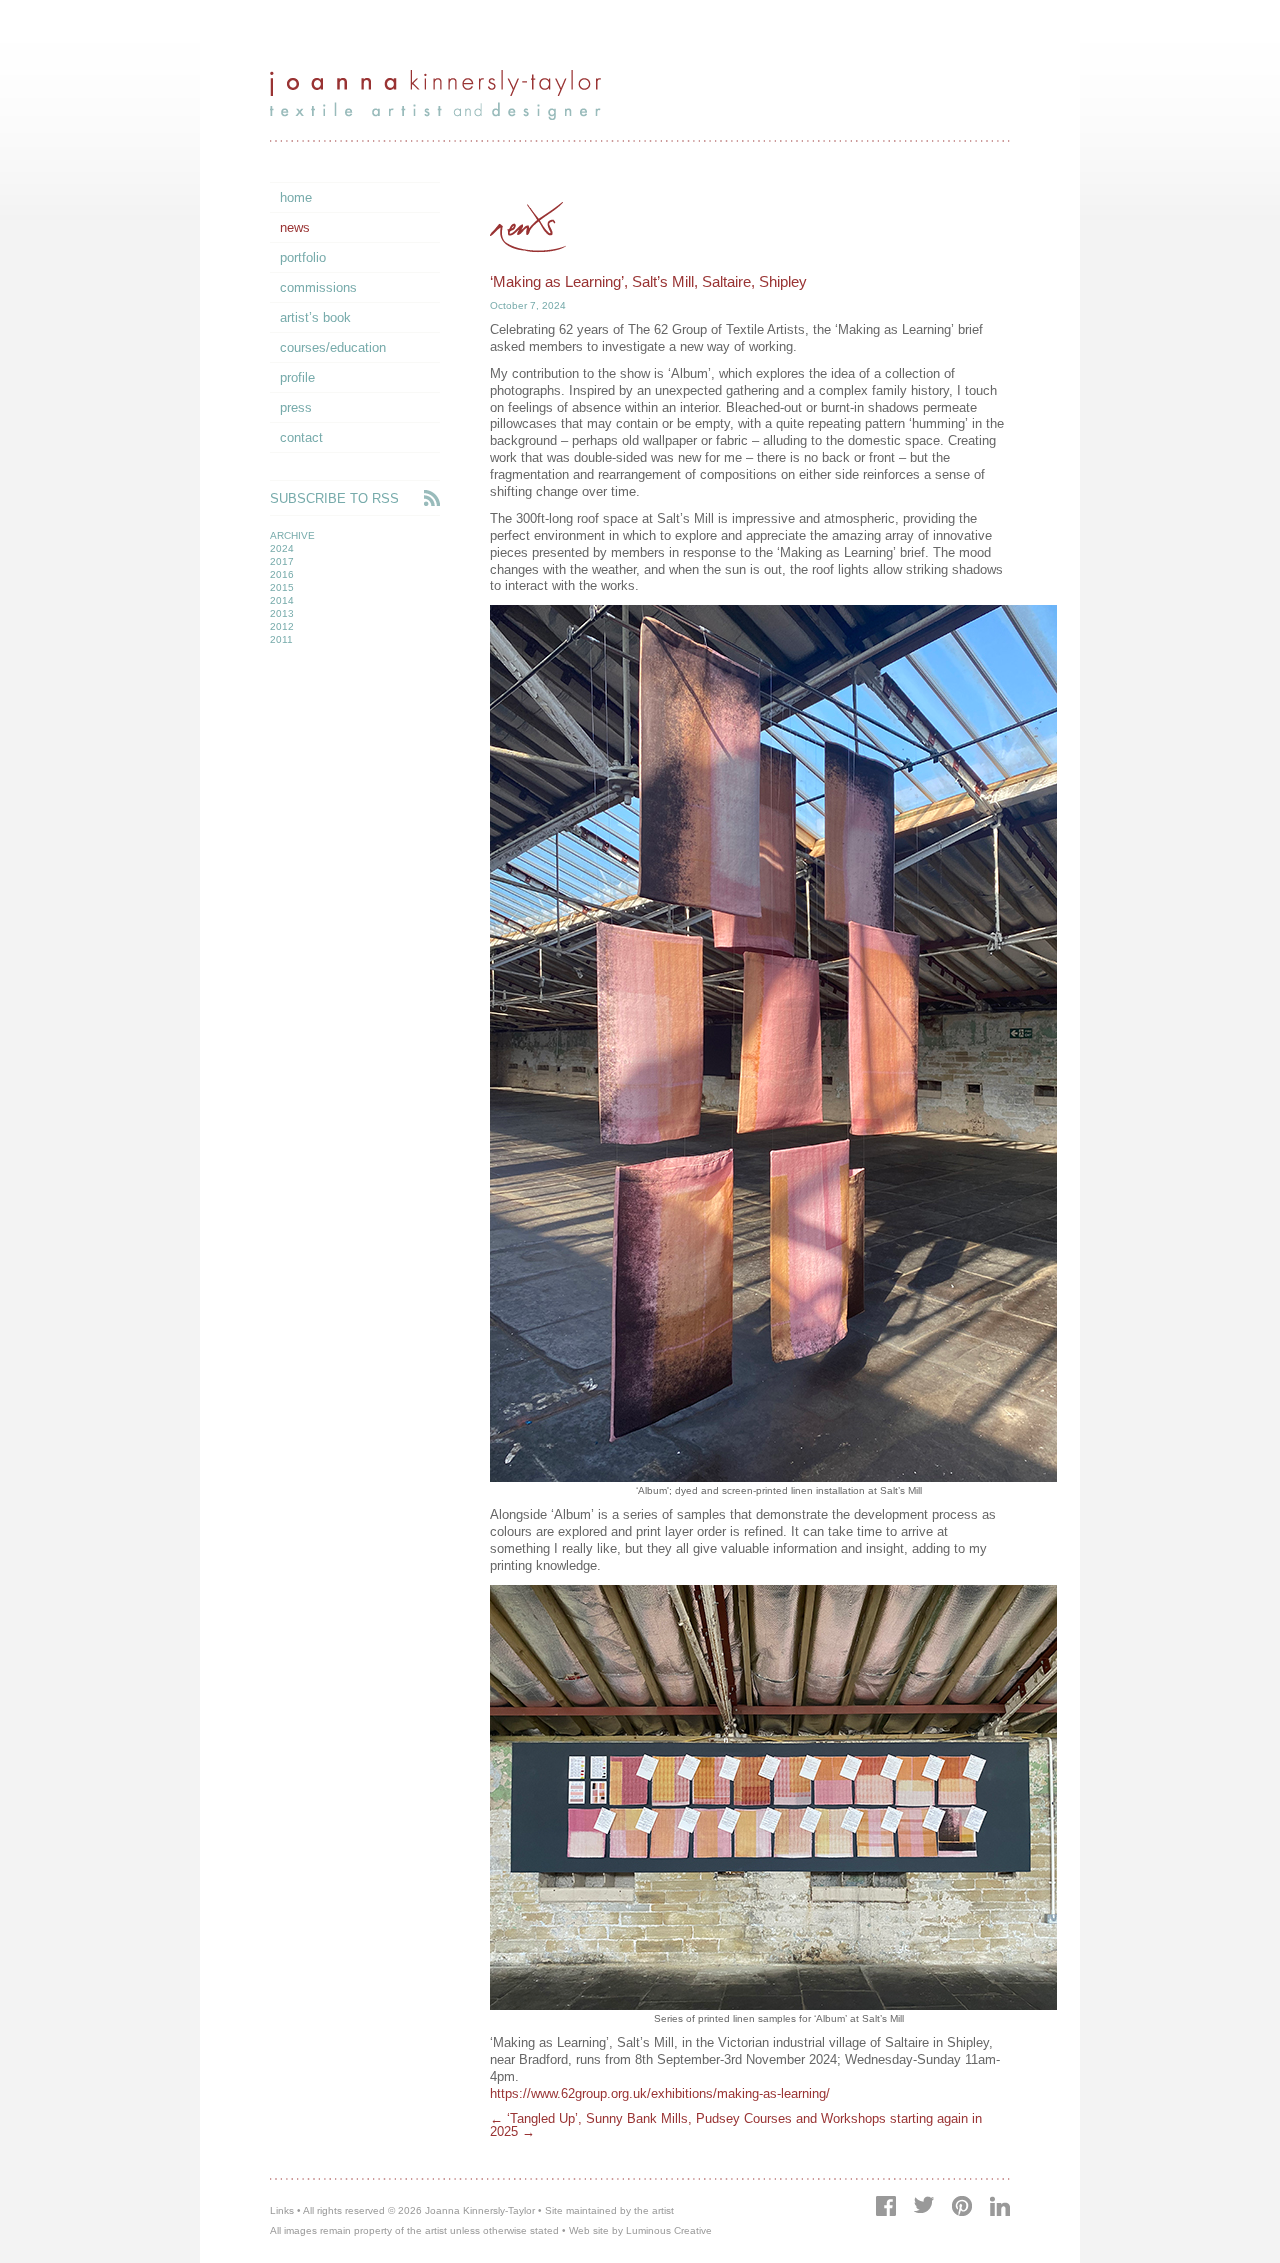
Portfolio (303, 257)
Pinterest (961, 2206)
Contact (301, 437)
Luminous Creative (669, 2230)
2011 (281, 639)
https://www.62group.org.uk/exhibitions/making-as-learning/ (660, 2093)
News (295, 227)
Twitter (923, 2204)
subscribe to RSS (334, 498)
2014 (282, 600)
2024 (282, 548)
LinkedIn (999, 2206)
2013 (282, 613)
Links (282, 2210)
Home (296, 197)
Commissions (318, 287)
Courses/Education (333, 347)
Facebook (886, 2206)
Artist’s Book (315, 317)
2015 (282, 587)
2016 (282, 574)
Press (296, 407)
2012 (282, 626)
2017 (282, 561)
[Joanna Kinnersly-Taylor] (435, 115)
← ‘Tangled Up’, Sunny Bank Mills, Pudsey (615, 2118)
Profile (297, 377)
